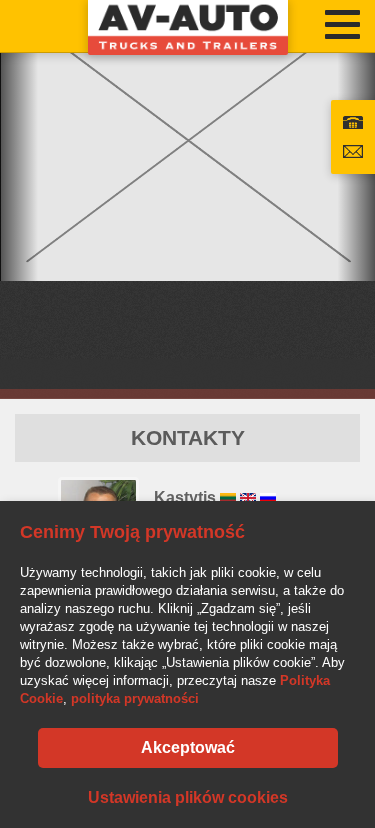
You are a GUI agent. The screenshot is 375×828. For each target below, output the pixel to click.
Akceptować (188, 747)
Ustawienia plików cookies (188, 797)
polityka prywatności (135, 698)
